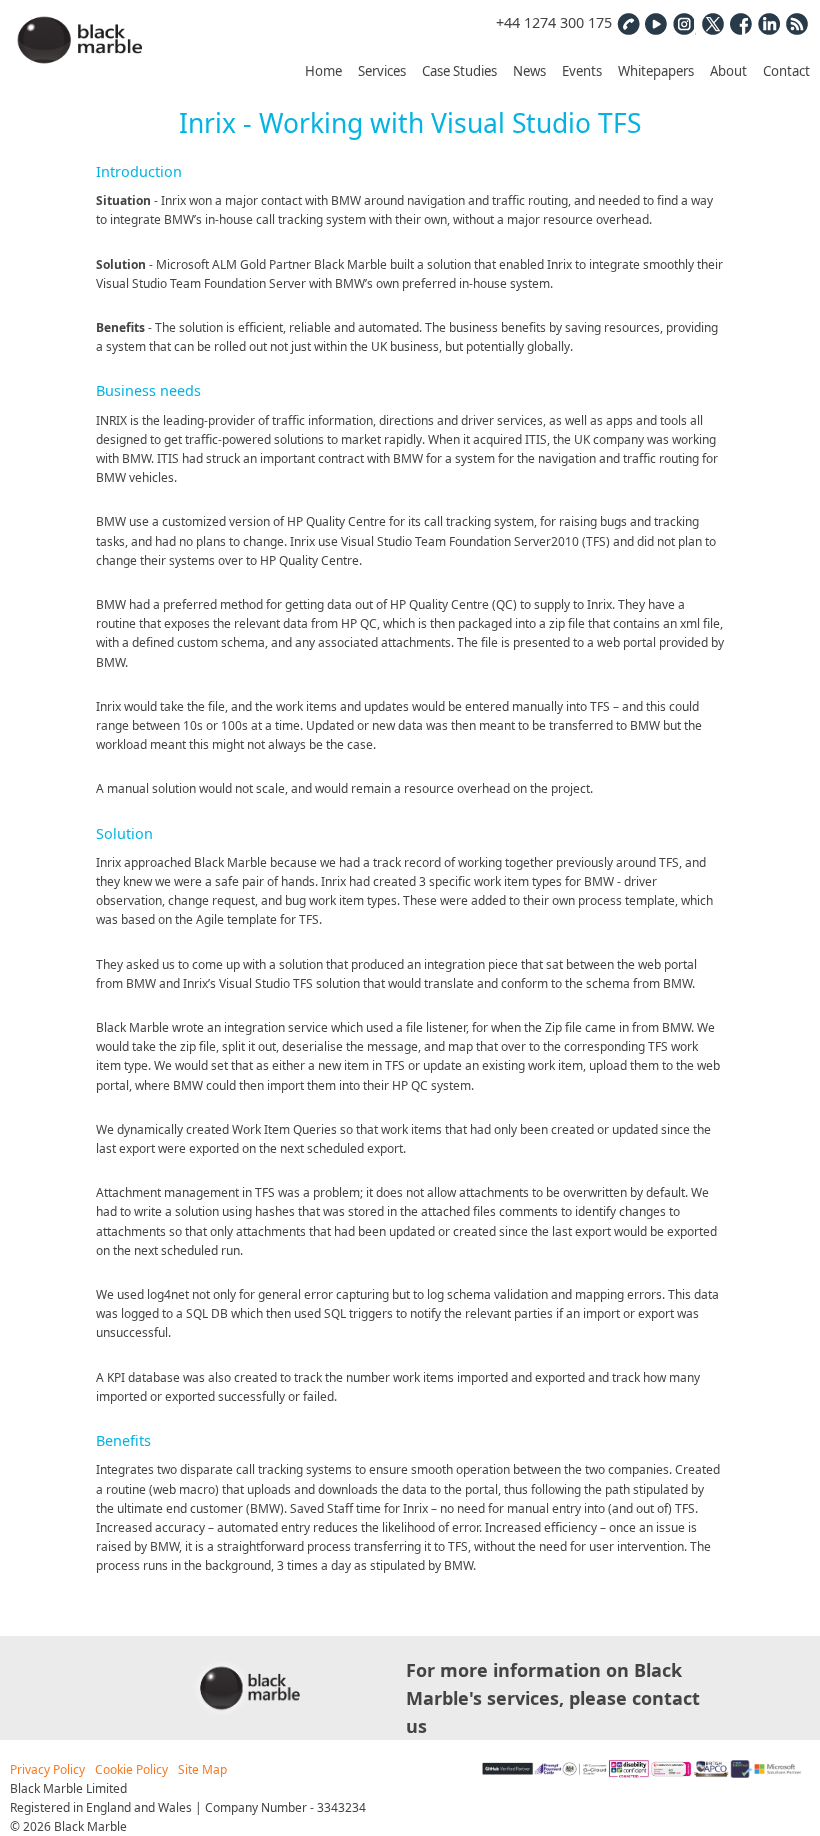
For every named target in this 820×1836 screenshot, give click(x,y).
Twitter (712, 23)
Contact (786, 71)
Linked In (768, 23)
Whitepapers (656, 71)
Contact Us (628, 23)
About (728, 71)
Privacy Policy (47, 1769)
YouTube (656, 23)
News (529, 71)
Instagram (684, 23)
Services (382, 71)
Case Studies (459, 71)
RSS (796, 23)
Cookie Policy (131, 1769)
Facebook (740, 23)
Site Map (202, 1769)
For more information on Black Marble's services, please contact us (553, 1698)
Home (323, 71)
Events (582, 71)
